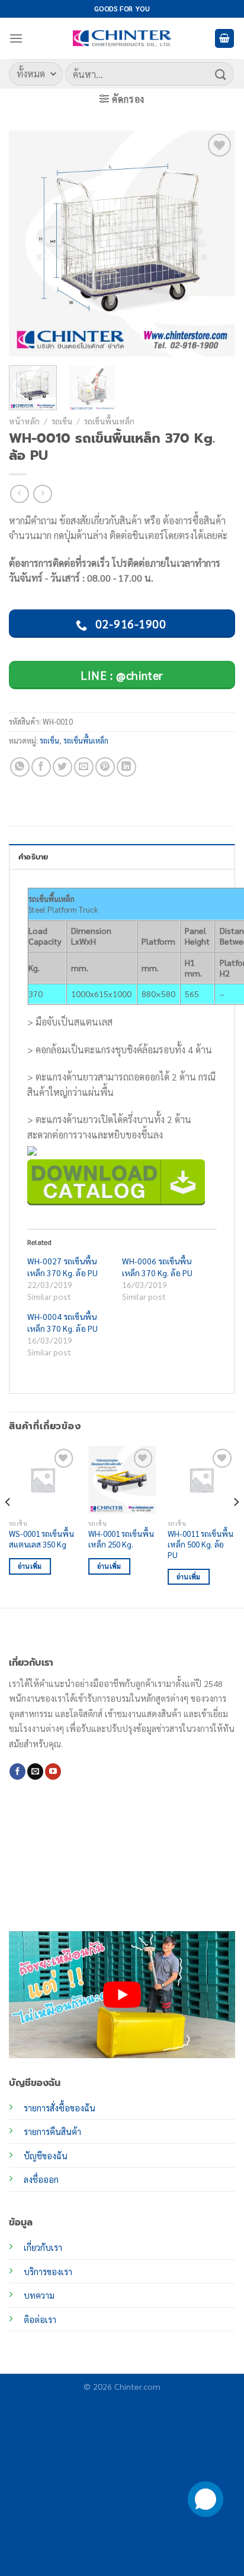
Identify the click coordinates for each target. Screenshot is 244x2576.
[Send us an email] (35, 1772)
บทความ (39, 2295)
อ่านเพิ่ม (30, 1566)
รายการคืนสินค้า (52, 2131)
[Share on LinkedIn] (126, 767)
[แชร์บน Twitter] (62, 767)
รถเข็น (62, 421)
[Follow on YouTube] (53, 1772)
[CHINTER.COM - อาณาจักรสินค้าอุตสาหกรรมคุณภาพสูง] (122, 38)
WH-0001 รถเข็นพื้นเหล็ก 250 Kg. (121, 1539)
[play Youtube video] (122, 1995)
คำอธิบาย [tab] (33, 857)
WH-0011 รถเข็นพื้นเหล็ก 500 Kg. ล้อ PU (200, 1544)
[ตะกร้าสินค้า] (224, 39)
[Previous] (28, 244)
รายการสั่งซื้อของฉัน (60, 2108)
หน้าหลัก (24, 421)
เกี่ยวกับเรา (43, 2247)
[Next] (216, 244)
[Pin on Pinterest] (105, 767)
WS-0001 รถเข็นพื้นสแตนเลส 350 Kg (41, 1539)
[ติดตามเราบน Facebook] (17, 1772)
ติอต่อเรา (40, 2319)
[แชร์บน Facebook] (41, 767)
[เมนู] (16, 38)
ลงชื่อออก (41, 2179)
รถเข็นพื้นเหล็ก (109, 421)
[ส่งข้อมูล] (221, 74)
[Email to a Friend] (84, 767)
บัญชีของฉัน (46, 2156)
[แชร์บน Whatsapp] (20, 767)
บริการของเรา (48, 2272)
